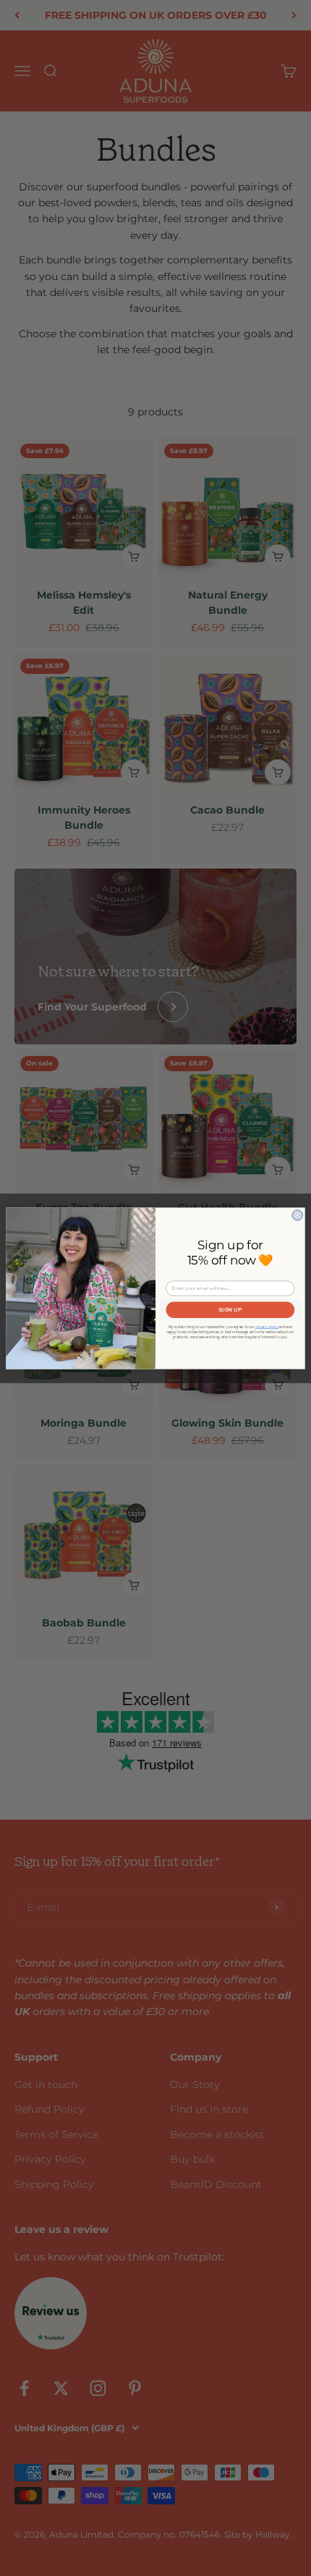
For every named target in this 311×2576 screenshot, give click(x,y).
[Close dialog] (297, 1215)
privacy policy (267, 1326)
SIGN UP (230, 1309)
